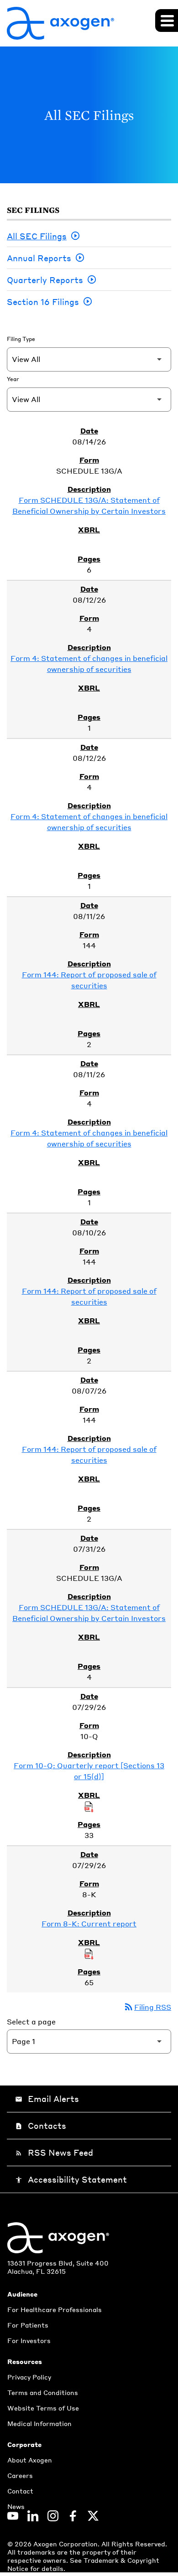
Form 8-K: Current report (89, 1923)
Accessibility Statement (71, 2179)
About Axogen (30, 2460)
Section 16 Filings (43, 302)
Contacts (41, 2125)
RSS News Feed (54, 2152)
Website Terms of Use (43, 2408)
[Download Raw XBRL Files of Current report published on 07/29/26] (89, 1953)
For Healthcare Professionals (55, 2309)
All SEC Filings (37, 236)
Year (13, 379)
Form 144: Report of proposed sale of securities (89, 980)
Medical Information (39, 2423)
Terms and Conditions (43, 2392)
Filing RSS (147, 2007)
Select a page (31, 2021)
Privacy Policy (29, 2377)
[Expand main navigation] (167, 21)
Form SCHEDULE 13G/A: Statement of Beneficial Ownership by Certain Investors (89, 505)
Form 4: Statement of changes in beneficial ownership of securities (89, 663)
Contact (20, 2491)
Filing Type (21, 339)
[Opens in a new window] (13, 2516)
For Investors (29, 2340)
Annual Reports (39, 258)
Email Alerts (47, 2098)
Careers (20, 2475)
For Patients (28, 2325)
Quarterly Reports (45, 280)
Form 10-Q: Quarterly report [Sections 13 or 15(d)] (89, 1771)
